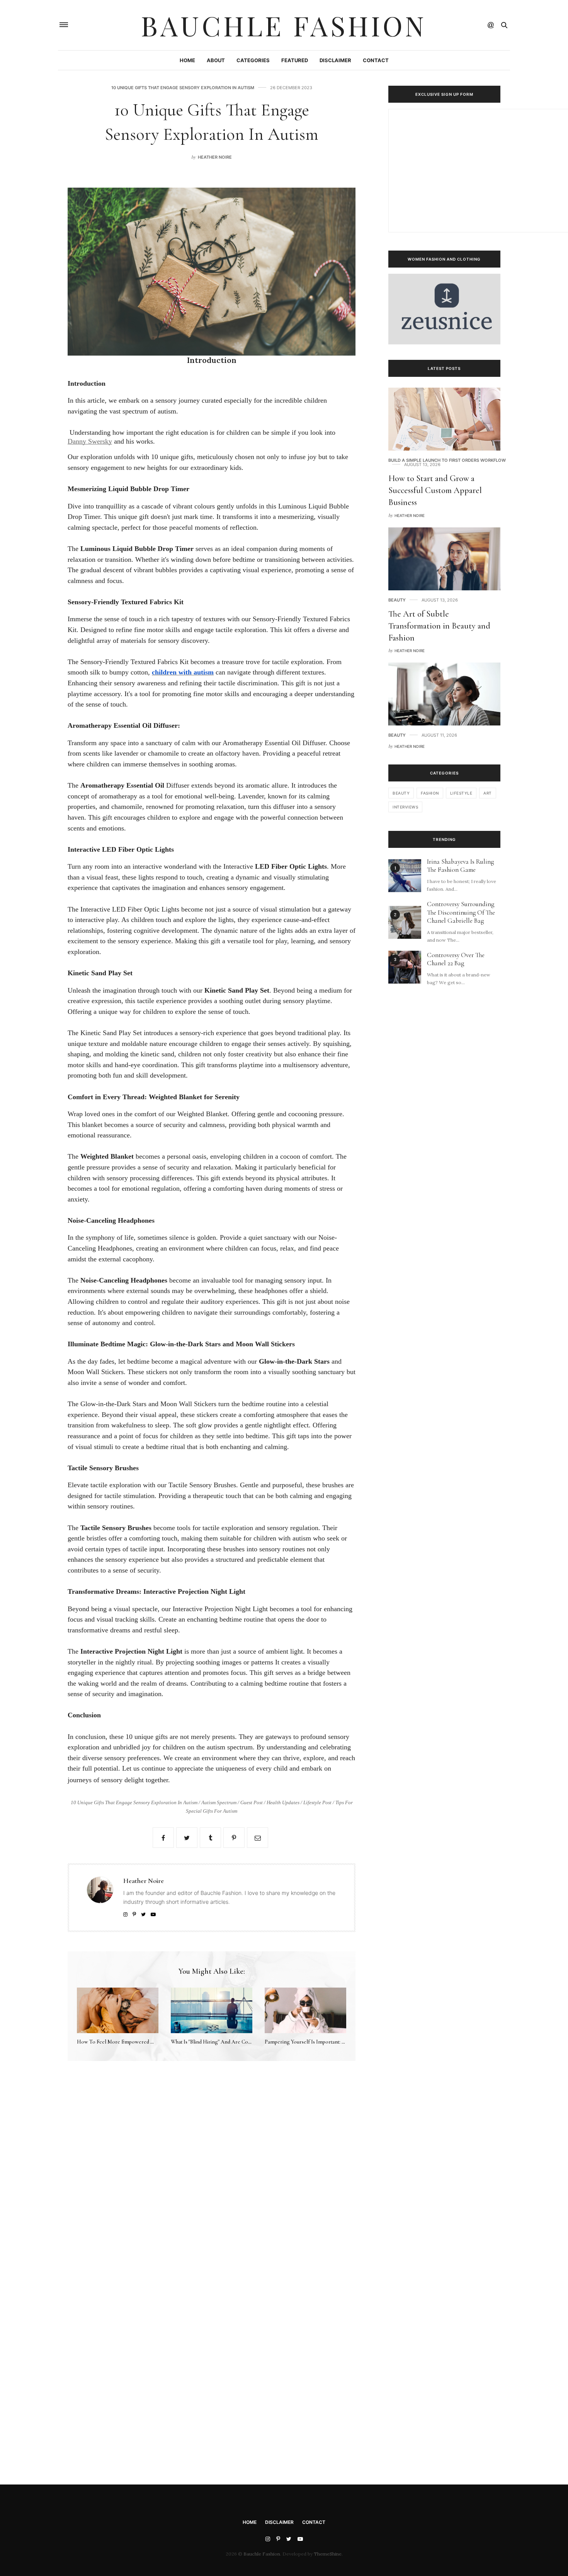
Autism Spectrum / (221, 1802)
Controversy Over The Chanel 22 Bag (456, 959)
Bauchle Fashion (284, 25)
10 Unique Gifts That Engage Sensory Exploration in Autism (183, 88)
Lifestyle (461, 793)
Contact (376, 60)
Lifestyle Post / (319, 1802)
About (216, 60)
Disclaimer (335, 60)
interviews (405, 807)
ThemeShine (328, 2554)
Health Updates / (285, 1802)
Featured (295, 60)
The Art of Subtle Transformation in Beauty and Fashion (439, 626)
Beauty (397, 600)
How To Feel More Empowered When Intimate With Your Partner (151, 2042)
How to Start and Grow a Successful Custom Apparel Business (435, 490)
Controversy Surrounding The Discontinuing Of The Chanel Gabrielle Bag (461, 913)
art (488, 793)
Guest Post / (253, 1802)
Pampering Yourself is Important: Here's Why (316, 2042)
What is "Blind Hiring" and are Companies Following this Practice (245, 2042)
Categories (253, 60)
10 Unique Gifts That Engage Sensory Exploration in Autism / (136, 1802)
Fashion (430, 793)
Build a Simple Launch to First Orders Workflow (447, 460)
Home (187, 60)
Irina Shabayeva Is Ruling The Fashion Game (460, 866)
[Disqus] (212, 2177)
